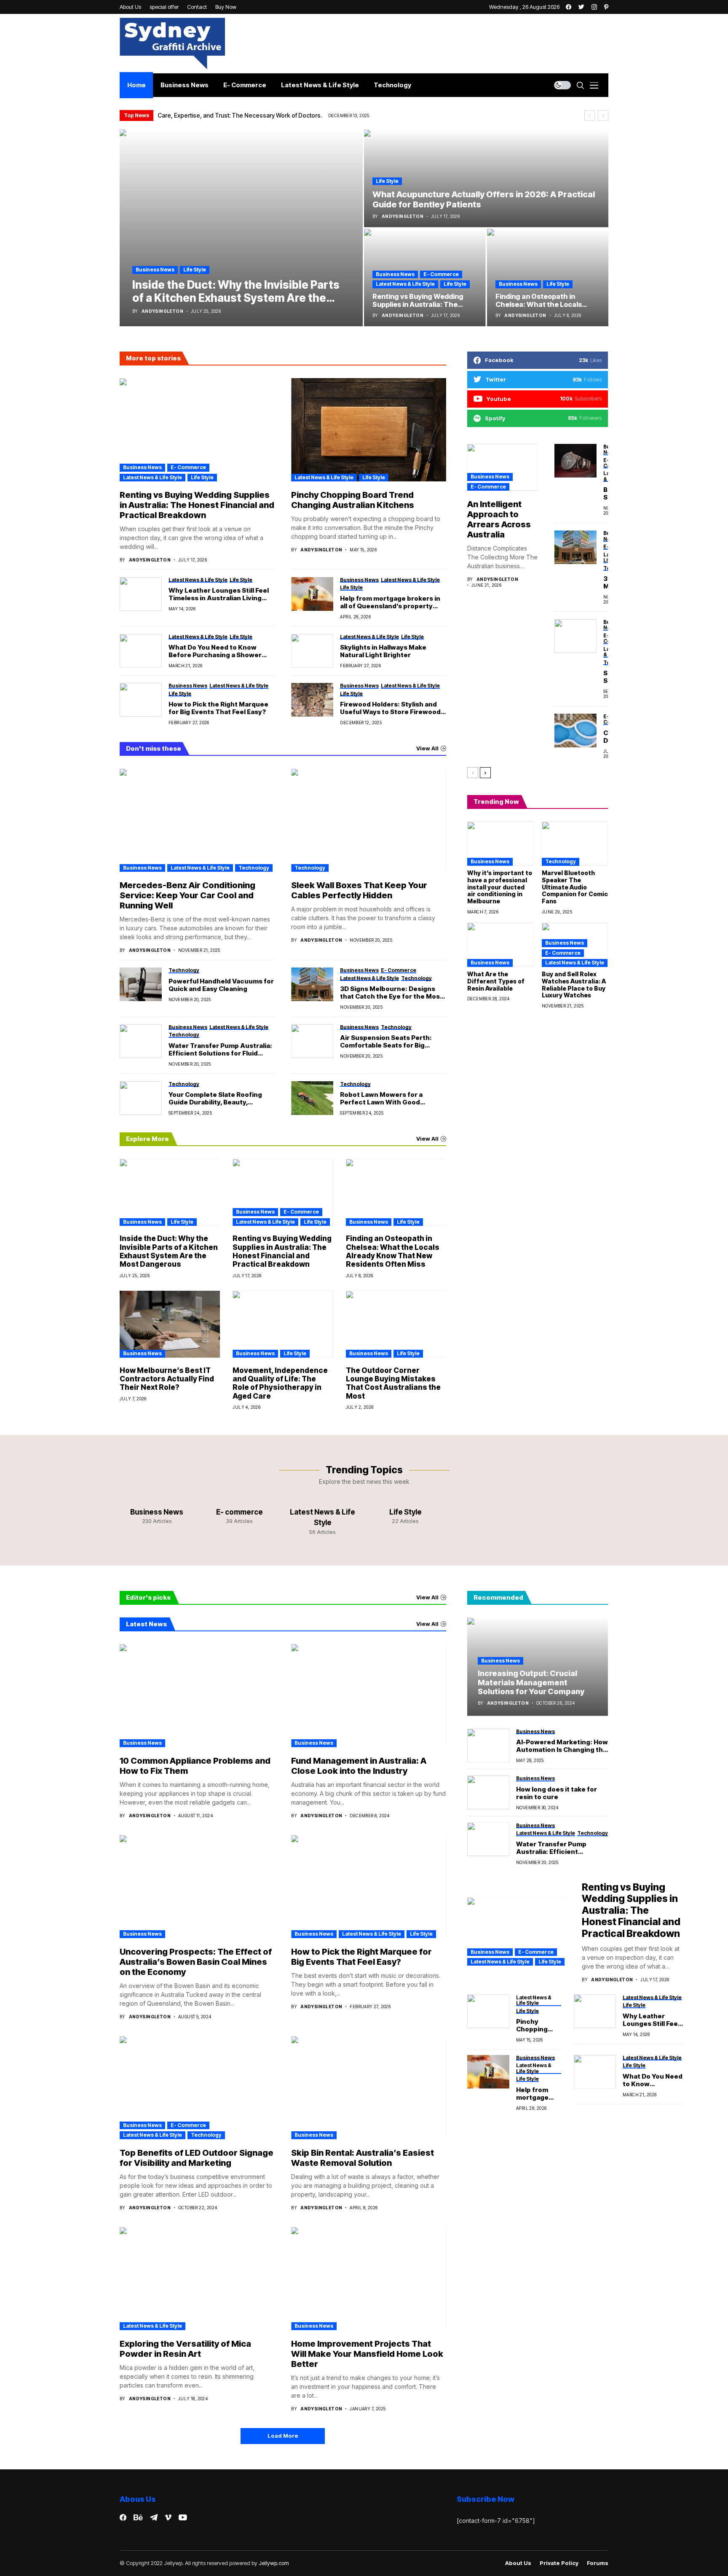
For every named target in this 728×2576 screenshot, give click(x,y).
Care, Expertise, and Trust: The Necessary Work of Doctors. (240, 115)
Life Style (195, 270)
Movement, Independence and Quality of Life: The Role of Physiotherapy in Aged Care (280, 1383)
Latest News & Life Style (405, 284)
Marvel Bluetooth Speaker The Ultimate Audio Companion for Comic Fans (575, 887)
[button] (590, 116)
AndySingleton (162, 311)
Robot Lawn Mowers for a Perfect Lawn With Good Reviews (381, 1099)
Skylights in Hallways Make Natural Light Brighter (383, 651)
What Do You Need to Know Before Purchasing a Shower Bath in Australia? (215, 651)
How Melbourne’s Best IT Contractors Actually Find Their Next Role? (167, 1379)
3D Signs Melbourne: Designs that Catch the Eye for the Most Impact (391, 993)
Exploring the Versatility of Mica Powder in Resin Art (185, 2349)
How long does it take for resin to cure (557, 1793)
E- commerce (441, 274)
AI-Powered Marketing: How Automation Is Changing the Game (562, 1746)
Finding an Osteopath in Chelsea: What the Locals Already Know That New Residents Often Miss (393, 1251)
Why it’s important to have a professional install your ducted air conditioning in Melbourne (500, 887)
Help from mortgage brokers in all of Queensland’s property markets (390, 602)
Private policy (559, 2563)
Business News (155, 270)
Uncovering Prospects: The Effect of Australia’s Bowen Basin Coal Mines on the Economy (196, 1962)
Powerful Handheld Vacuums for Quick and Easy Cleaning (221, 985)
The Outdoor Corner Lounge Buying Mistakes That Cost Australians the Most (393, 1383)
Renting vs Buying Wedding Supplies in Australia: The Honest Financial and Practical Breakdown (197, 505)
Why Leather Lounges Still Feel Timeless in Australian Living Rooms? (219, 594)
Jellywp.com (274, 2563)
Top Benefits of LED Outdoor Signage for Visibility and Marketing (197, 2158)
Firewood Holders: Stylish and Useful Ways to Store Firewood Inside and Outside (390, 708)
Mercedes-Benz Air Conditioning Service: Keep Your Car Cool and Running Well (187, 895)
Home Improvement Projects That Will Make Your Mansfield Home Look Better (367, 2354)
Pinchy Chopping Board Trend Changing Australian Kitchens (353, 500)
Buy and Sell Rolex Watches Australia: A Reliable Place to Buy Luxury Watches (574, 984)
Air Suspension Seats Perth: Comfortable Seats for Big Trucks (386, 1042)
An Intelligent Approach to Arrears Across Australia (499, 519)
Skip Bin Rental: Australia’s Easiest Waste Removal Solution (363, 2158)
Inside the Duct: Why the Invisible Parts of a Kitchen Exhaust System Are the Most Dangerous (169, 1251)
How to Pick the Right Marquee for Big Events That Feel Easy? (218, 708)
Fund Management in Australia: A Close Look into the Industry (359, 1766)
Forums (598, 2563)
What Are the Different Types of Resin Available (496, 981)
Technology (254, 868)
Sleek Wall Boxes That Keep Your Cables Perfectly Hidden (359, 890)
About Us (518, 2563)
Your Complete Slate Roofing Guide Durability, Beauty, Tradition (215, 1099)
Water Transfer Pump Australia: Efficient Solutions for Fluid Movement (220, 1050)
